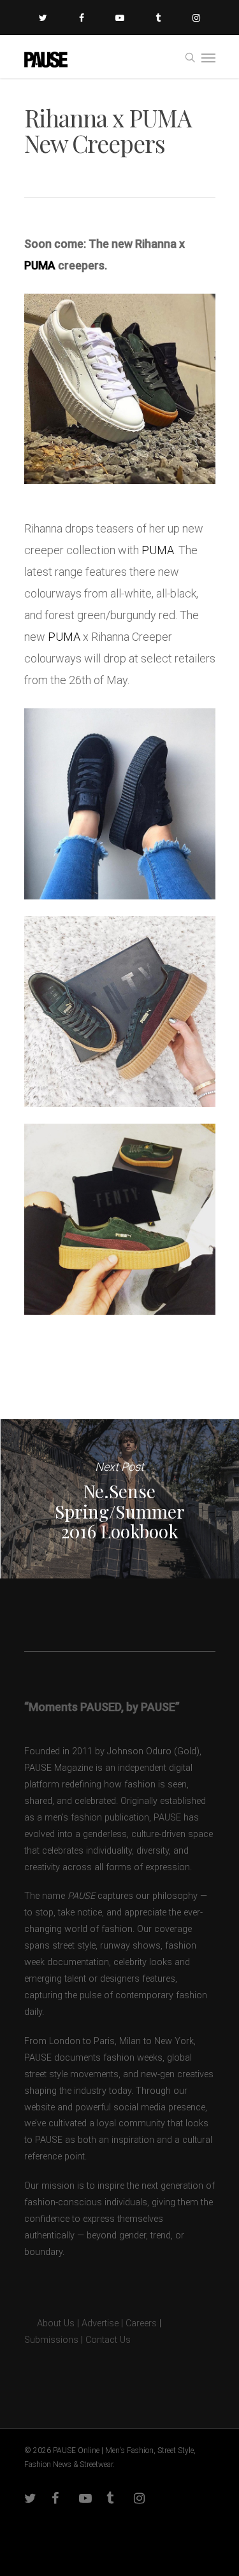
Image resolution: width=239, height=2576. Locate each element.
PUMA (40, 265)
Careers (141, 2323)
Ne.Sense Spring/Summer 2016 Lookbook (119, 1499)
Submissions (51, 2340)
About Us (49, 2323)
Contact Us (108, 2340)
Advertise (100, 2323)
